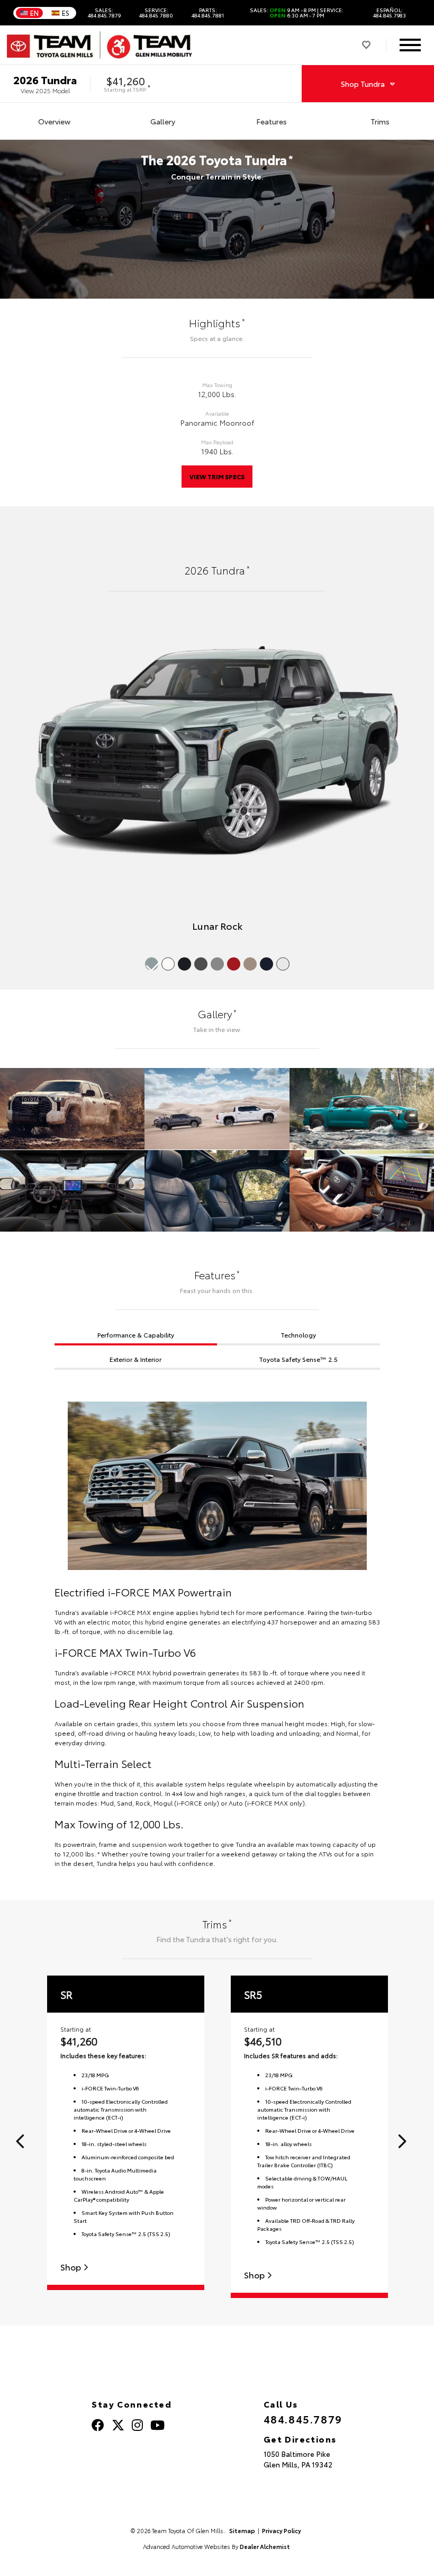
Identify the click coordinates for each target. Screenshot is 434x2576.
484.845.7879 (303, 2419)
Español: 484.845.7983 (390, 13)
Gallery (163, 121)
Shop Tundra (363, 84)
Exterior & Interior (135, 1359)
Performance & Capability (136, 1335)
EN (34, 13)
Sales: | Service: (297, 13)
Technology (298, 1335)
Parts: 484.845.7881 (208, 13)
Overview (54, 121)
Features (272, 121)
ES (66, 13)
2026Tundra (45, 79)
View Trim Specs (217, 476)
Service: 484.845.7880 (156, 13)
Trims (380, 121)
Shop (72, 2267)
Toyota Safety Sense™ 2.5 (298, 1359)
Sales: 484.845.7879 (104, 13)
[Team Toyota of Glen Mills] (100, 45)
